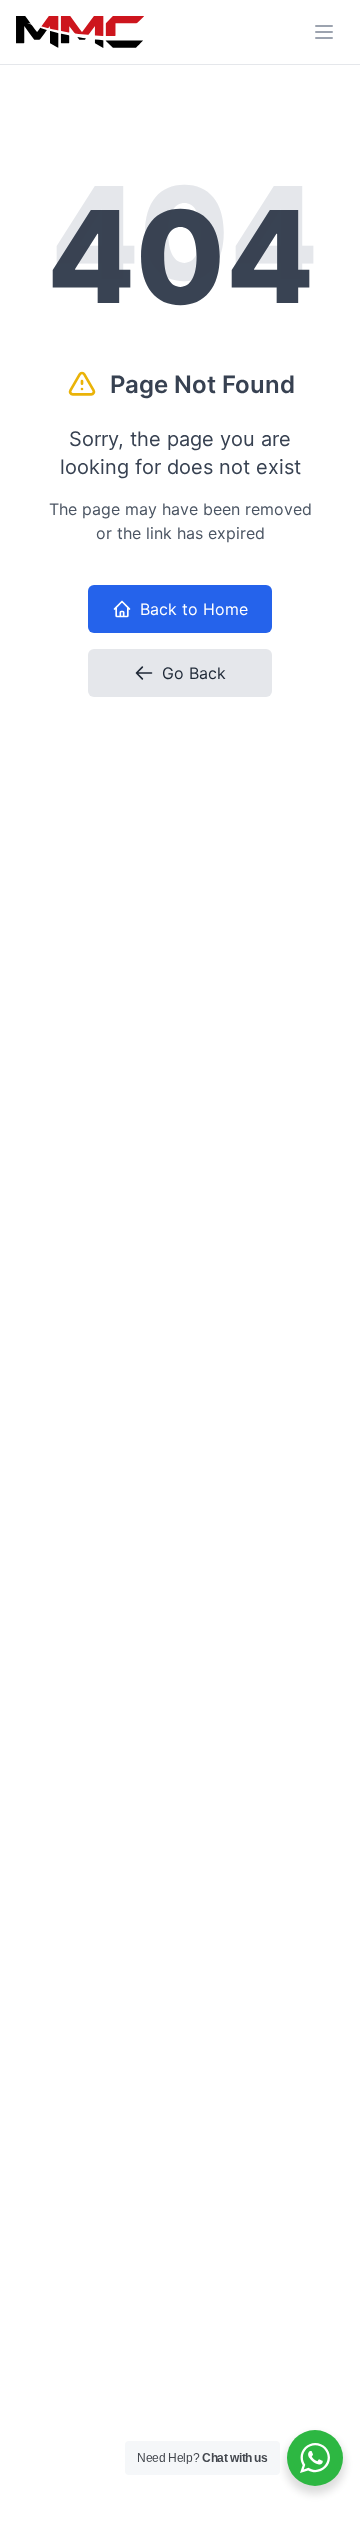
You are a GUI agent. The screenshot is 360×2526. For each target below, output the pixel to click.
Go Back (194, 673)
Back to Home (194, 609)
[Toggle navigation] (324, 32)
